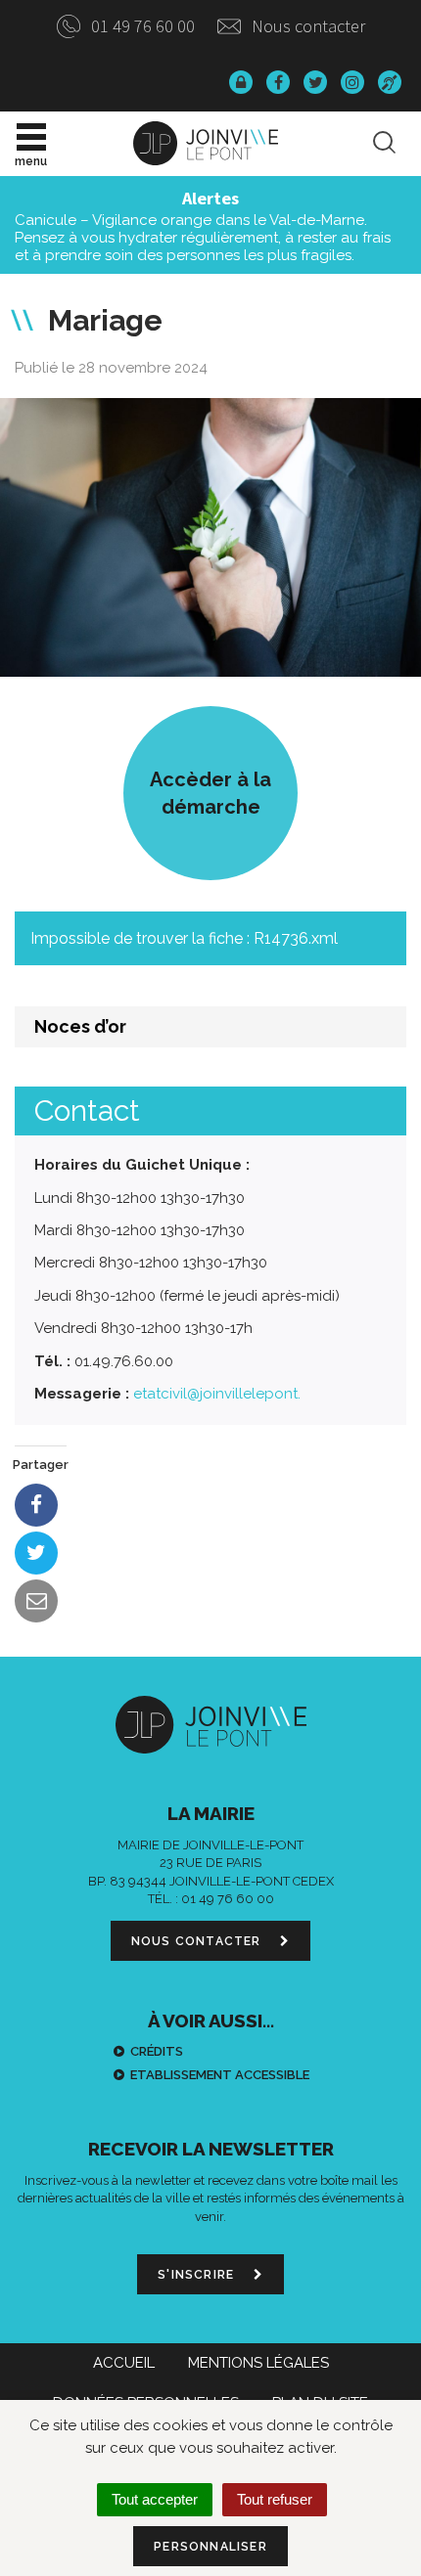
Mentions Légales (258, 2363)
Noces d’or (80, 1026)
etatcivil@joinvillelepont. (217, 1394)
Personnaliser (210, 2547)
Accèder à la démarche (210, 793)
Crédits (157, 2051)
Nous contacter (306, 26)
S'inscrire (198, 2275)
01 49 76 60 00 (141, 26)
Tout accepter (155, 2499)
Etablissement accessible (220, 2075)
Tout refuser (275, 2499)
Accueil (124, 2363)
